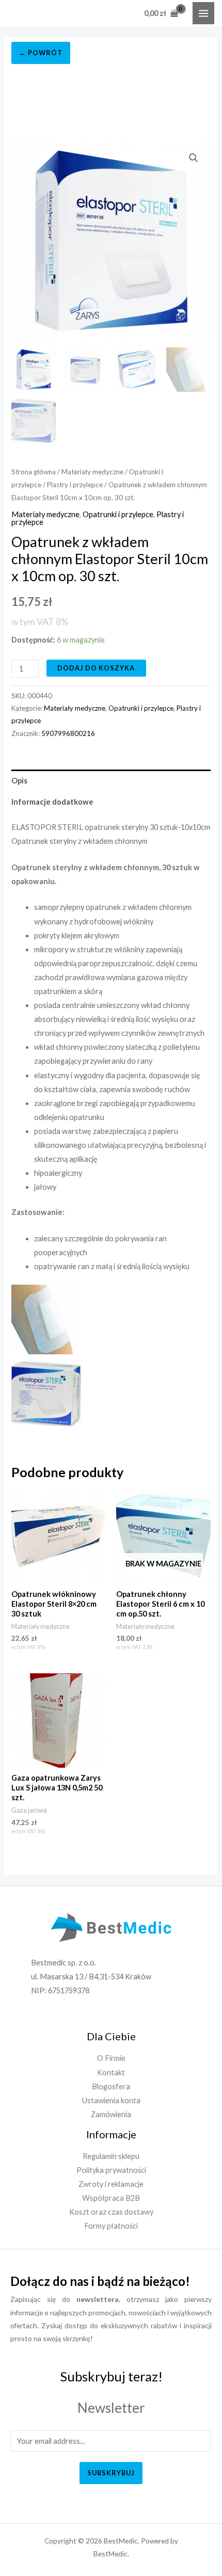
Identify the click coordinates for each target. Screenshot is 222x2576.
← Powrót (41, 53)
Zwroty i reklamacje (111, 2184)
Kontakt (111, 2073)
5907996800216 (68, 733)
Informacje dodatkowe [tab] (52, 802)
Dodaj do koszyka (96, 668)
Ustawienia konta (111, 2100)
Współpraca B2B (111, 2198)
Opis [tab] (19, 781)
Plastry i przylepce (75, 485)
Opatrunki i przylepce (118, 514)
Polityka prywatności (111, 2170)
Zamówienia (111, 2114)
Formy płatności (111, 2226)
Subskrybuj (111, 2473)
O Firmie (111, 2058)
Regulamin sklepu (111, 2156)
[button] (194, 158)
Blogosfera (111, 2086)
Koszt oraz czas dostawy (111, 2212)
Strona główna (34, 472)
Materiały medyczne (92, 472)
